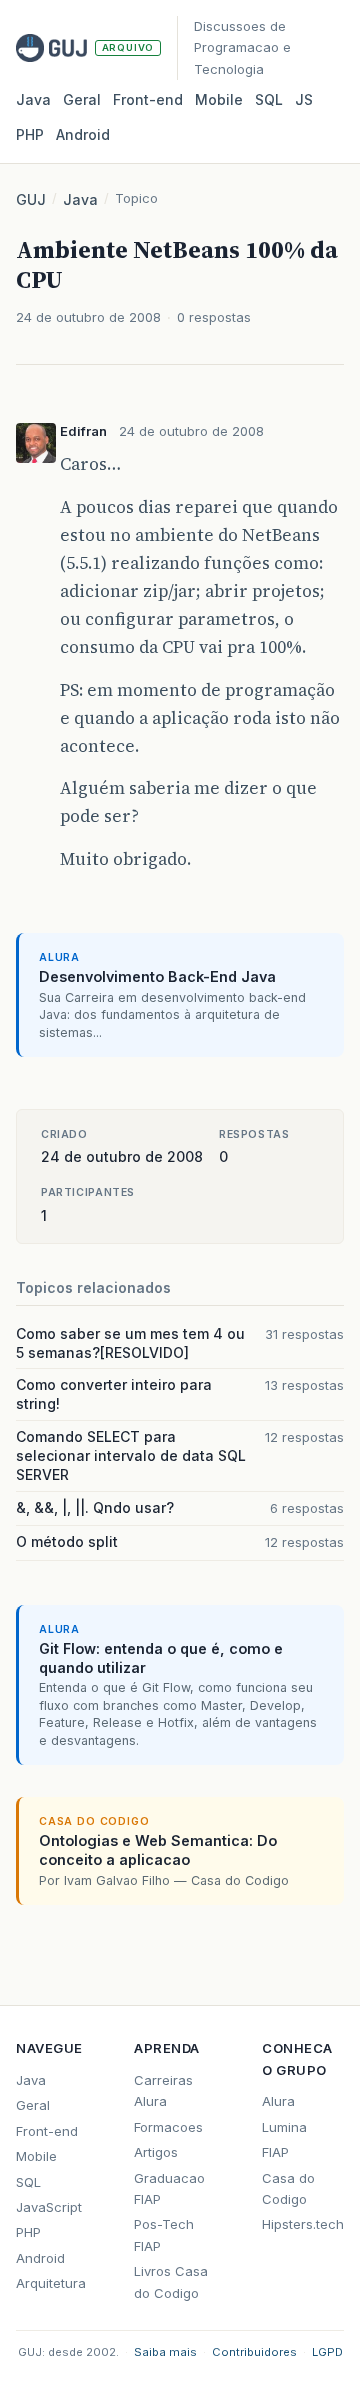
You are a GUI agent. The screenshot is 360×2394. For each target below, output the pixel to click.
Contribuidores (254, 2352)
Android (83, 134)
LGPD (327, 2352)
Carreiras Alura (163, 2090)
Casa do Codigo (288, 2188)
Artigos (156, 2152)
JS (304, 99)
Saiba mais (165, 2352)
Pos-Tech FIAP (164, 2234)
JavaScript (49, 2207)
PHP (30, 134)
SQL (269, 99)
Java (33, 99)
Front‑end (148, 99)
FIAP (275, 2152)
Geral (82, 99)
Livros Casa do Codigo (171, 2281)
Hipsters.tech (303, 2224)
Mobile (219, 99)
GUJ (31, 199)
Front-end (47, 2131)
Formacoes (168, 2127)
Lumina (284, 2127)
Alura (278, 2101)
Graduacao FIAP (169, 2188)
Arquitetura (51, 2283)
